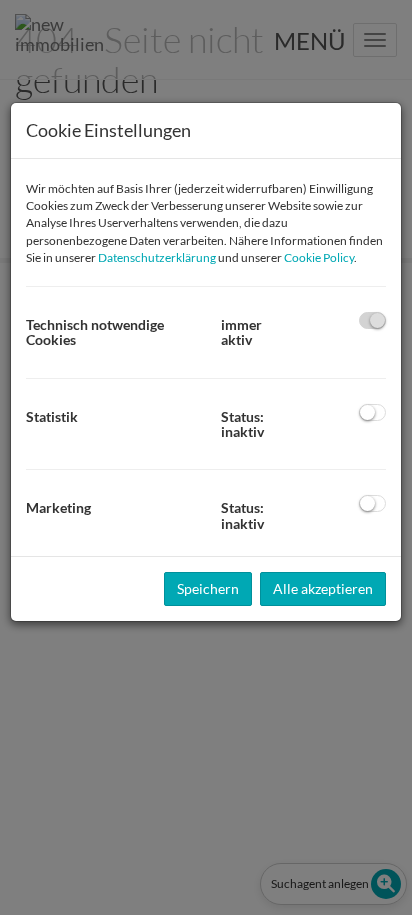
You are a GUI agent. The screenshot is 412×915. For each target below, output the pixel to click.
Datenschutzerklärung (157, 257)
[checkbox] (372, 320)
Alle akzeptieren (323, 588)
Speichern (208, 588)
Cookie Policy (319, 257)
